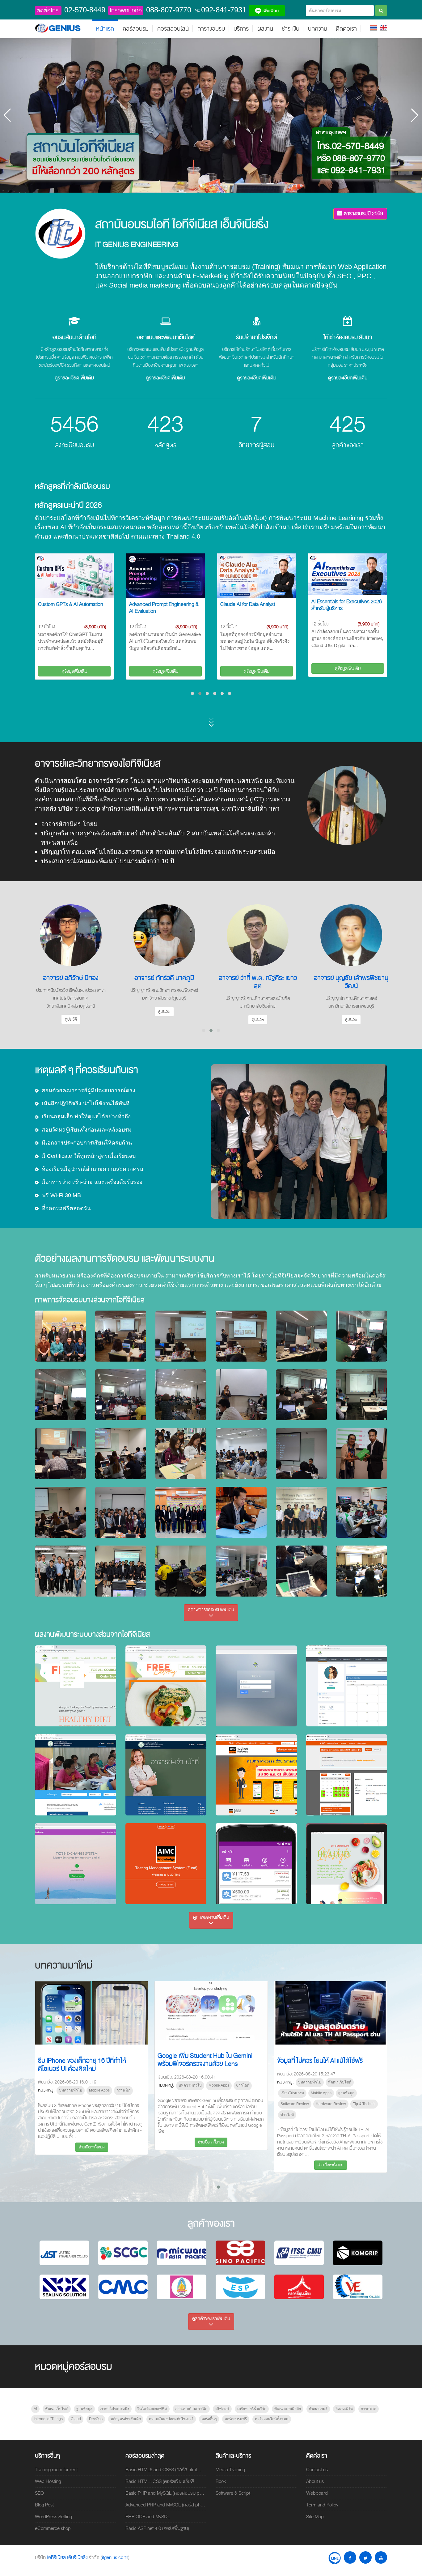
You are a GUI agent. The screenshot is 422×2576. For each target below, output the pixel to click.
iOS (212, 2090)
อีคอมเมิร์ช (344, 2409)
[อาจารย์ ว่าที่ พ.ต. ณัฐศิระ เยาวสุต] (71, 935)
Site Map (315, 2517)
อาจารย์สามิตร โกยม (117, 781)
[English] (383, 27)
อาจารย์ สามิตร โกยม (351, 978)
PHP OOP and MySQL (148, 2517)
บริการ (241, 29)
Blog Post (44, 2505)
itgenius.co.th (115, 2557)
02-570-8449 (85, 10)
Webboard (317, 2493)
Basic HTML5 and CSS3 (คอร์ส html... (163, 2470)
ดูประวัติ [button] (71, 1019)
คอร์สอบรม (136, 29)
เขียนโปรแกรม (53, 2093)
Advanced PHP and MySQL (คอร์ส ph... (165, 2505)
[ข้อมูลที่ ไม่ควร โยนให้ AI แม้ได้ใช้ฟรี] (92, 2013)
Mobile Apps (82, 2093)
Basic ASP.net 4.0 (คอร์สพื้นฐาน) (157, 2528)
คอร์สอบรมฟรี (236, 2419)
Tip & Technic (125, 2104)
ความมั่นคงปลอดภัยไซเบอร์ (171, 2419)
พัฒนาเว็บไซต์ (101, 2082)
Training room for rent (56, 2470)
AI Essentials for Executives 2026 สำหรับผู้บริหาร (164, 605)
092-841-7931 (224, 10)
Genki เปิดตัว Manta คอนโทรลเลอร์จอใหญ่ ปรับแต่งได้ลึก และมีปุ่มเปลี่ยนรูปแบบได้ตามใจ (330, 2064)
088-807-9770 (169, 10)
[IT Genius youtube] (381, 2557)
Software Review (56, 2104)
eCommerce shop (53, 2528)
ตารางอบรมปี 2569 (363, 213)
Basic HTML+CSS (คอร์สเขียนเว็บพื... (162, 2481)
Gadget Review (293, 2105)
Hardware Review (92, 2104)
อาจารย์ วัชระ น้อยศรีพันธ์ (258, 978)
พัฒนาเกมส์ (318, 2409)
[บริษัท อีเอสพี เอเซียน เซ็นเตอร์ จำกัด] (240, 2287)
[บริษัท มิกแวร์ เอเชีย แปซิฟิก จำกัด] (182, 2253)
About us (315, 2481)
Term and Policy (322, 2505)
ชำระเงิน (291, 29)
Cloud (76, 2419)
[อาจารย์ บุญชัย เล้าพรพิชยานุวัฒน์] (164, 935)
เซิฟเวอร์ (222, 2409)
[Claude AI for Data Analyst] (74, 576)
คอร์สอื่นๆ (209, 2419)
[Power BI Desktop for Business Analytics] (348, 576)
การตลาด (369, 2409)
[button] (201, 186)
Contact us (317, 2470)
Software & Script (233, 2493)
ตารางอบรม (211, 29)
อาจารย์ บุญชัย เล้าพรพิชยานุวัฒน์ (164, 982)
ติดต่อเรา (346, 29)
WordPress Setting (53, 2517)
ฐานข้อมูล (108, 2093)
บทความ (318, 29)
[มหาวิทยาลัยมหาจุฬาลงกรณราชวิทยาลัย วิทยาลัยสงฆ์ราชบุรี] (182, 2287)
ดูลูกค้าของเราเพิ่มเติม (211, 2318)
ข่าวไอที (48, 2115)
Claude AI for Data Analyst (65, 604)
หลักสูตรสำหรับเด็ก (126, 2419)
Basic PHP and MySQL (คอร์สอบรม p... (165, 2493)
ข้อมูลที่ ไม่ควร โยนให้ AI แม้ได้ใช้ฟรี (81, 2061)
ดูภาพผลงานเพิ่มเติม (211, 1917)
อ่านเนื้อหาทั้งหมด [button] (92, 2165)
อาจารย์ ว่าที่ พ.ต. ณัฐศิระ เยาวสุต (71, 982)
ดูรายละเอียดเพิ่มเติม (74, 378)
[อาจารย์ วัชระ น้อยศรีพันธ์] (258, 935)
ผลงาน (265, 29)
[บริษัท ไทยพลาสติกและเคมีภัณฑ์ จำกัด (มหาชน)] (123, 2253)
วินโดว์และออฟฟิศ (152, 2409)
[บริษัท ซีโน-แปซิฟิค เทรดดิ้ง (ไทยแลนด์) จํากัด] (240, 2253)
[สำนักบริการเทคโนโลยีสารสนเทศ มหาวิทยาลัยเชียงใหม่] (299, 2253)
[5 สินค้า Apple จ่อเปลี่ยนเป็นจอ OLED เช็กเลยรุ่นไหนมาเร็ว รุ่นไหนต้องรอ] (211, 2013)
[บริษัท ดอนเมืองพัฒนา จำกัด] (299, 2287)
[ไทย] (373, 27)
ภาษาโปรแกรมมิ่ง (115, 2409)
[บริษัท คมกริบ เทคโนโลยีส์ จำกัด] (358, 2253)
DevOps (96, 2419)
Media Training (230, 2470)
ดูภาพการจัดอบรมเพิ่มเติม (211, 1610)
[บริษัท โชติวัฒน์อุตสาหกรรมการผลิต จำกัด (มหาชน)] (123, 2287)
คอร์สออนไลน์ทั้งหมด (272, 2419)
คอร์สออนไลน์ (173, 29)
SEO (39, 2493)
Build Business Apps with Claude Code (256, 608)
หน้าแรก (105, 29)
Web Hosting (48, 2481)
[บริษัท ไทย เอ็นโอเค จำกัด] (64, 2287)
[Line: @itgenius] (335, 2557)
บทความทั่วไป (71, 2082)
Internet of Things (48, 2419)
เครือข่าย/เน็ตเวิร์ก (252, 2409)
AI (35, 2409)
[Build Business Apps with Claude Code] (257, 576)
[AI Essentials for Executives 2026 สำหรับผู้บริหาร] (165, 574)
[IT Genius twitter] (365, 2557)
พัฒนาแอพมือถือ (288, 2409)
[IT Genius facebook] (350, 2557)
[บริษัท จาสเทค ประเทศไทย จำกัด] (64, 2253)
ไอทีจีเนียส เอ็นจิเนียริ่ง (68, 2557)
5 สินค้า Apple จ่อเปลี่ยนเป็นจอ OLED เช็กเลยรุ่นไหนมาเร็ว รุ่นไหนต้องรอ (211, 2065)
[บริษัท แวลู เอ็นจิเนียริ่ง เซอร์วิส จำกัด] (358, 2287)
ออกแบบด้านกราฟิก (191, 2409)
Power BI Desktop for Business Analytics (345, 608)
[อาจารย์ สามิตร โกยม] (351, 935)
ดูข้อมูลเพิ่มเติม (74, 671)
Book (221, 2481)
